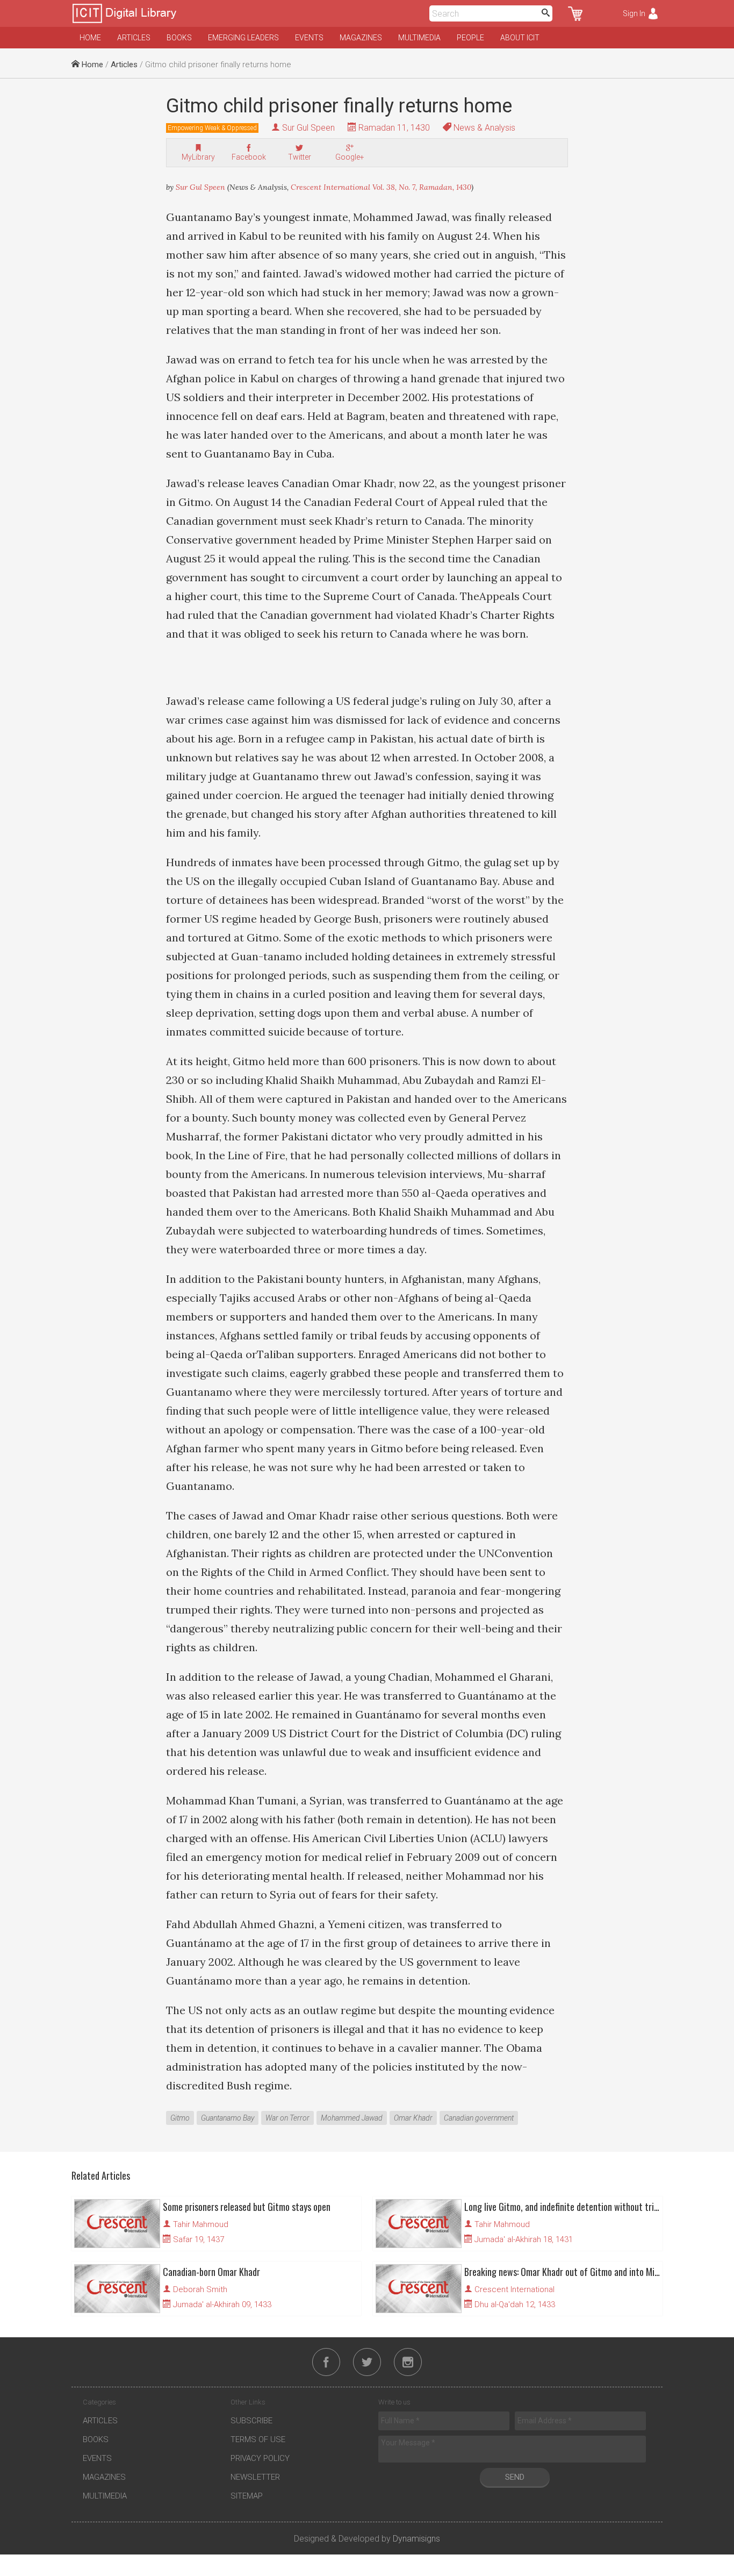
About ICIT (520, 38)
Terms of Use (258, 2439)
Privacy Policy (260, 2458)
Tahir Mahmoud (201, 2224)
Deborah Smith (200, 2289)
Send (515, 2477)
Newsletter (255, 2477)
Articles (134, 38)
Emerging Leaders (243, 38)
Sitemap (247, 2496)
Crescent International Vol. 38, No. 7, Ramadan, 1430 (381, 187)
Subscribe (251, 2421)
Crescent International (514, 2289)
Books (179, 38)
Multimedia (419, 38)
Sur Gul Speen (308, 128)
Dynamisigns (416, 2539)
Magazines (361, 38)
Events (309, 38)
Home (90, 38)
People (470, 38)
